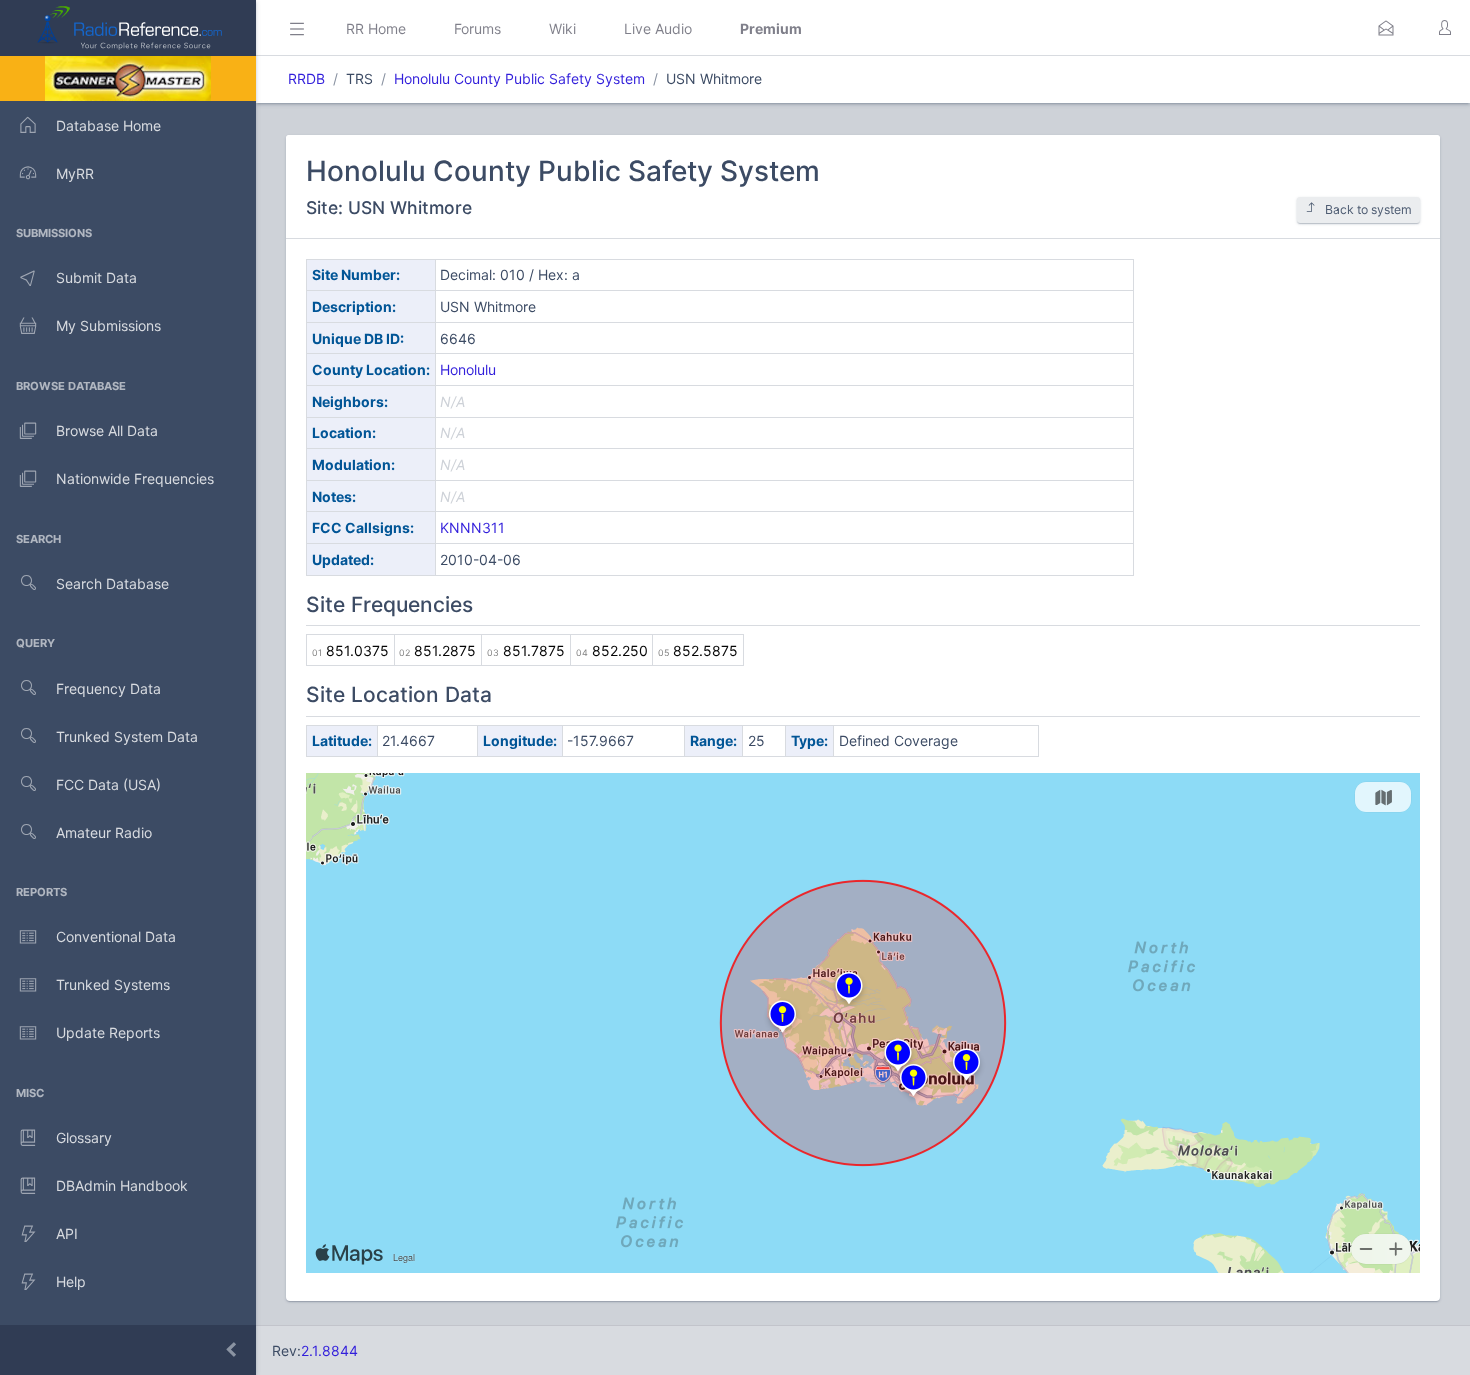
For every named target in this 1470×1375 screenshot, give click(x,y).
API (67, 1233)
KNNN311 (472, 527)
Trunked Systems (113, 984)
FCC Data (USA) (108, 784)
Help (71, 1281)
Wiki (562, 28)
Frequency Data (108, 688)
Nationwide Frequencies (135, 478)
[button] (1386, 28)
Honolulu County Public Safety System (519, 78)
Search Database (112, 583)
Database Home (108, 125)
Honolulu (468, 369)
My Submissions (108, 325)
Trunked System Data (127, 736)
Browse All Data (107, 430)
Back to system (1368, 209)
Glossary (84, 1137)
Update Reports (108, 1032)
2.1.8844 (329, 1350)
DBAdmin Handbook (122, 1185)
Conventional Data (116, 936)
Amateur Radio (104, 832)
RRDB (306, 78)
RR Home (376, 28)
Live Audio (658, 28)
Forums (477, 28)
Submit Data (96, 277)
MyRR (75, 173)
